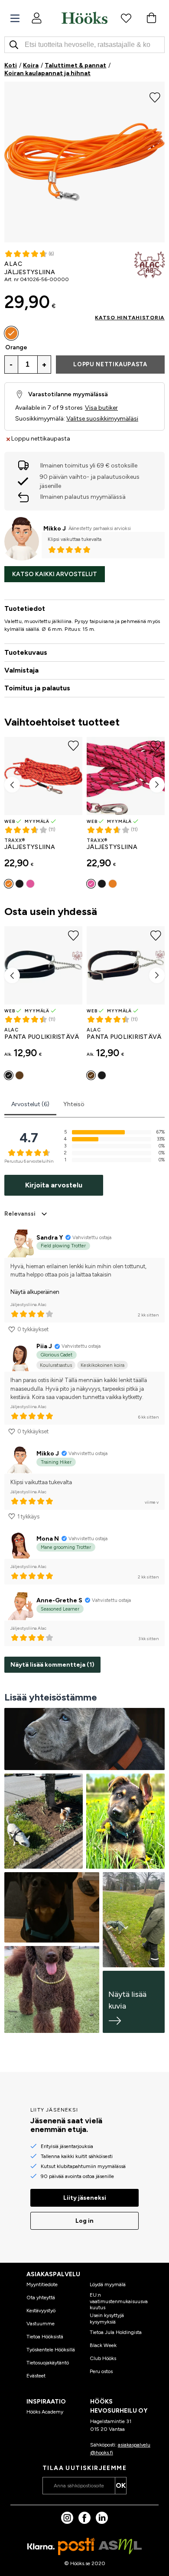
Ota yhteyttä (41, 2298)
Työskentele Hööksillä (51, 2350)
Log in (84, 2221)
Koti (11, 65)
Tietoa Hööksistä (45, 2337)
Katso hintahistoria (130, 318)
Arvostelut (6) (30, 1104)
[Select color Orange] (11, 333)
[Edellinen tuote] (12, 785)
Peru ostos (101, 2371)
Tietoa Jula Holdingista (116, 2332)
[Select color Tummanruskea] (19, 1075)
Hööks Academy (45, 2412)
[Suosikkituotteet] (126, 18)
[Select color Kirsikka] (30, 884)
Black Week (103, 2345)
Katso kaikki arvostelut (55, 574)
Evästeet (36, 2376)
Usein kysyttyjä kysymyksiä (107, 2318)
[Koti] (84, 18)
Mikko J (55, 529)
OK (121, 2485)
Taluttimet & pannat (75, 65)
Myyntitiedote (42, 2284)
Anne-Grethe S (59, 1600)
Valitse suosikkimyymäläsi (102, 419)
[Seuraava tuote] (157, 785)
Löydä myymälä (108, 2284)
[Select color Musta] (19, 884)
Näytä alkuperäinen (35, 1292)
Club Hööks (103, 2358)
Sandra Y (50, 1238)
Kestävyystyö (41, 2311)
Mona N (48, 1539)
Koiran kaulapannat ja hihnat (47, 73)
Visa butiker (101, 408)
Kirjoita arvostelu (54, 1185)
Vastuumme (41, 2324)
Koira (31, 65)
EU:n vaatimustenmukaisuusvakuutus (119, 2301)
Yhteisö (74, 1104)
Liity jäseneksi (85, 2198)
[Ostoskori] (151, 18)
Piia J (44, 1346)
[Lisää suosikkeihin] (155, 96)
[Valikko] (15, 18)
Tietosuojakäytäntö (48, 2363)
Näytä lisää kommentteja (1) (52, 1665)
